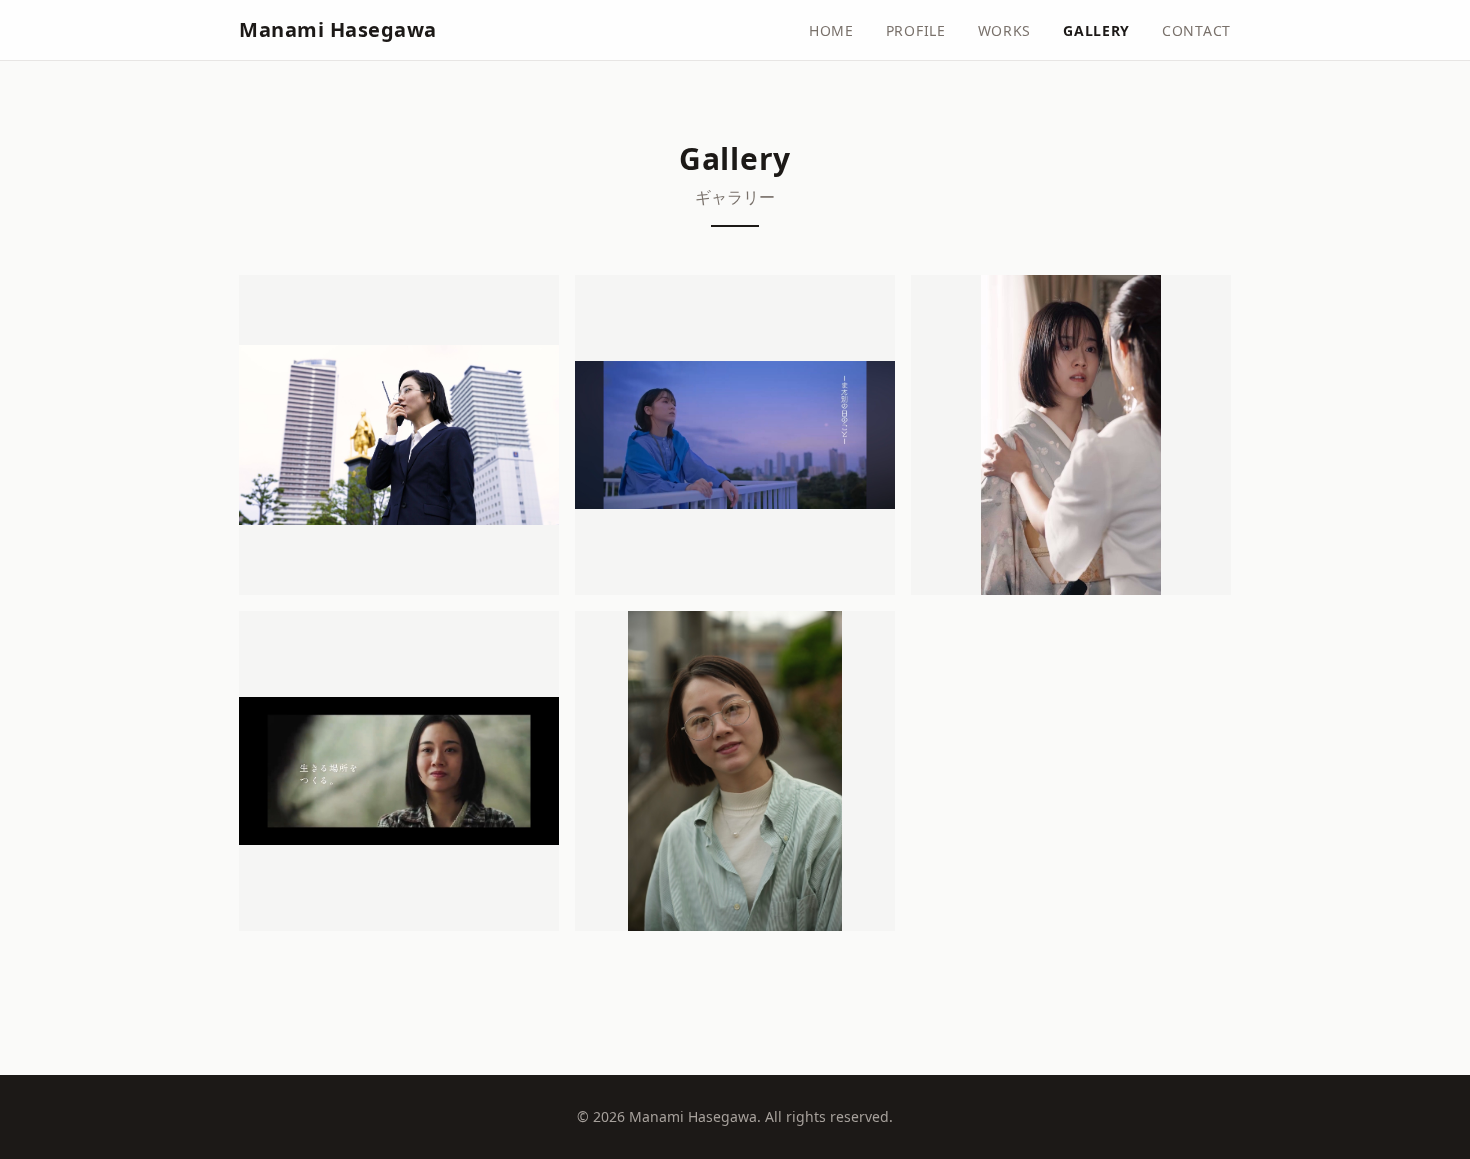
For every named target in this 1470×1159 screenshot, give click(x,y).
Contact (1196, 30)
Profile (916, 30)
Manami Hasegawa (338, 29)
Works (1005, 30)
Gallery (1096, 30)
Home (831, 30)
